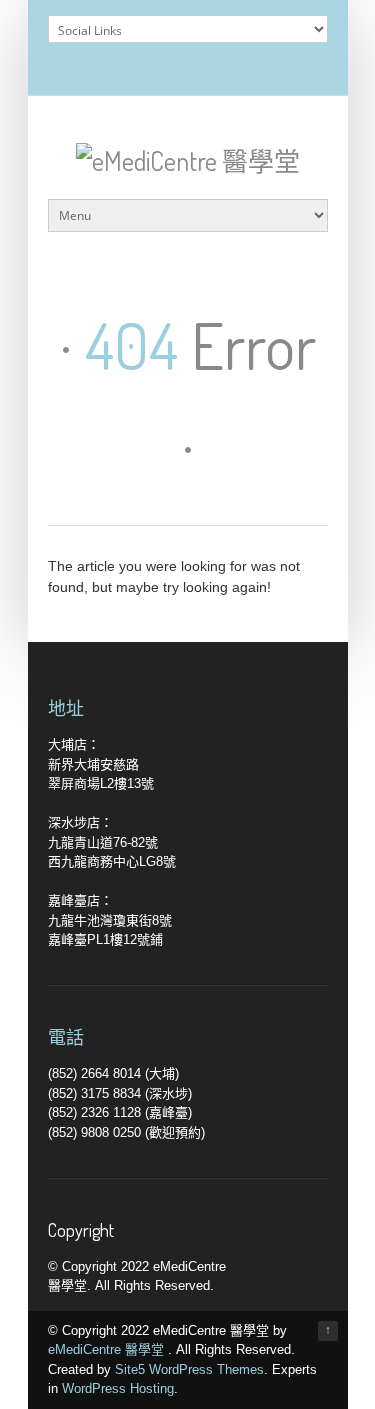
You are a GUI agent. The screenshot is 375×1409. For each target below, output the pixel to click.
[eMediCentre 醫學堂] (188, 160)
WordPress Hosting (118, 1388)
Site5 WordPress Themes (189, 1369)
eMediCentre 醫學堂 (108, 1349)
